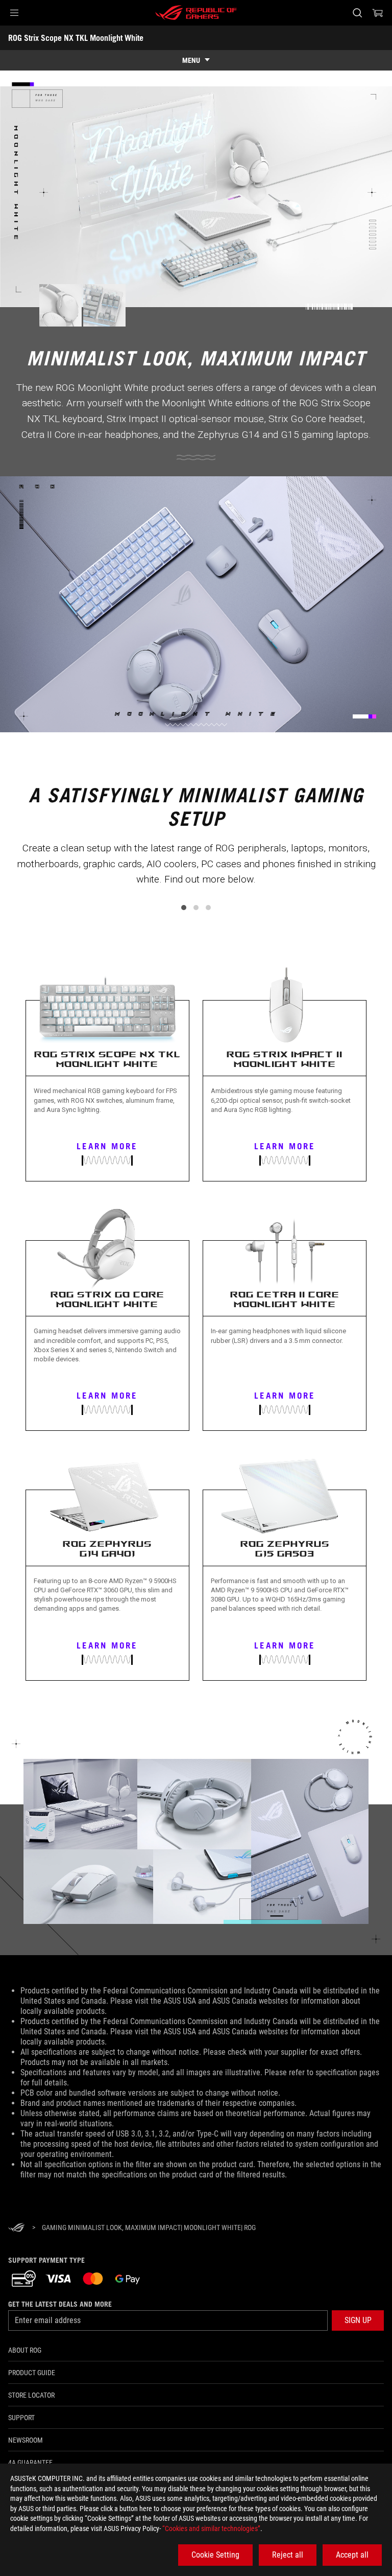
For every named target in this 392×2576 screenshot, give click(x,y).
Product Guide (32, 2373)
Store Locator (31, 2395)
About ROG (25, 2350)
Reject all (288, 2555)
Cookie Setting (215, 2555)
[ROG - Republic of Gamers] (196, 13)
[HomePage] (16, 2228)
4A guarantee (30, 2463)
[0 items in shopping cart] (378, 13)
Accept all (352, 2555)
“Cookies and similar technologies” (211, 2528)
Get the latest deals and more (60, 2304)
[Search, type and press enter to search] (357, 13)
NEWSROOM (26, 2440)
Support (21, 2418)
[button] (14, 13)
